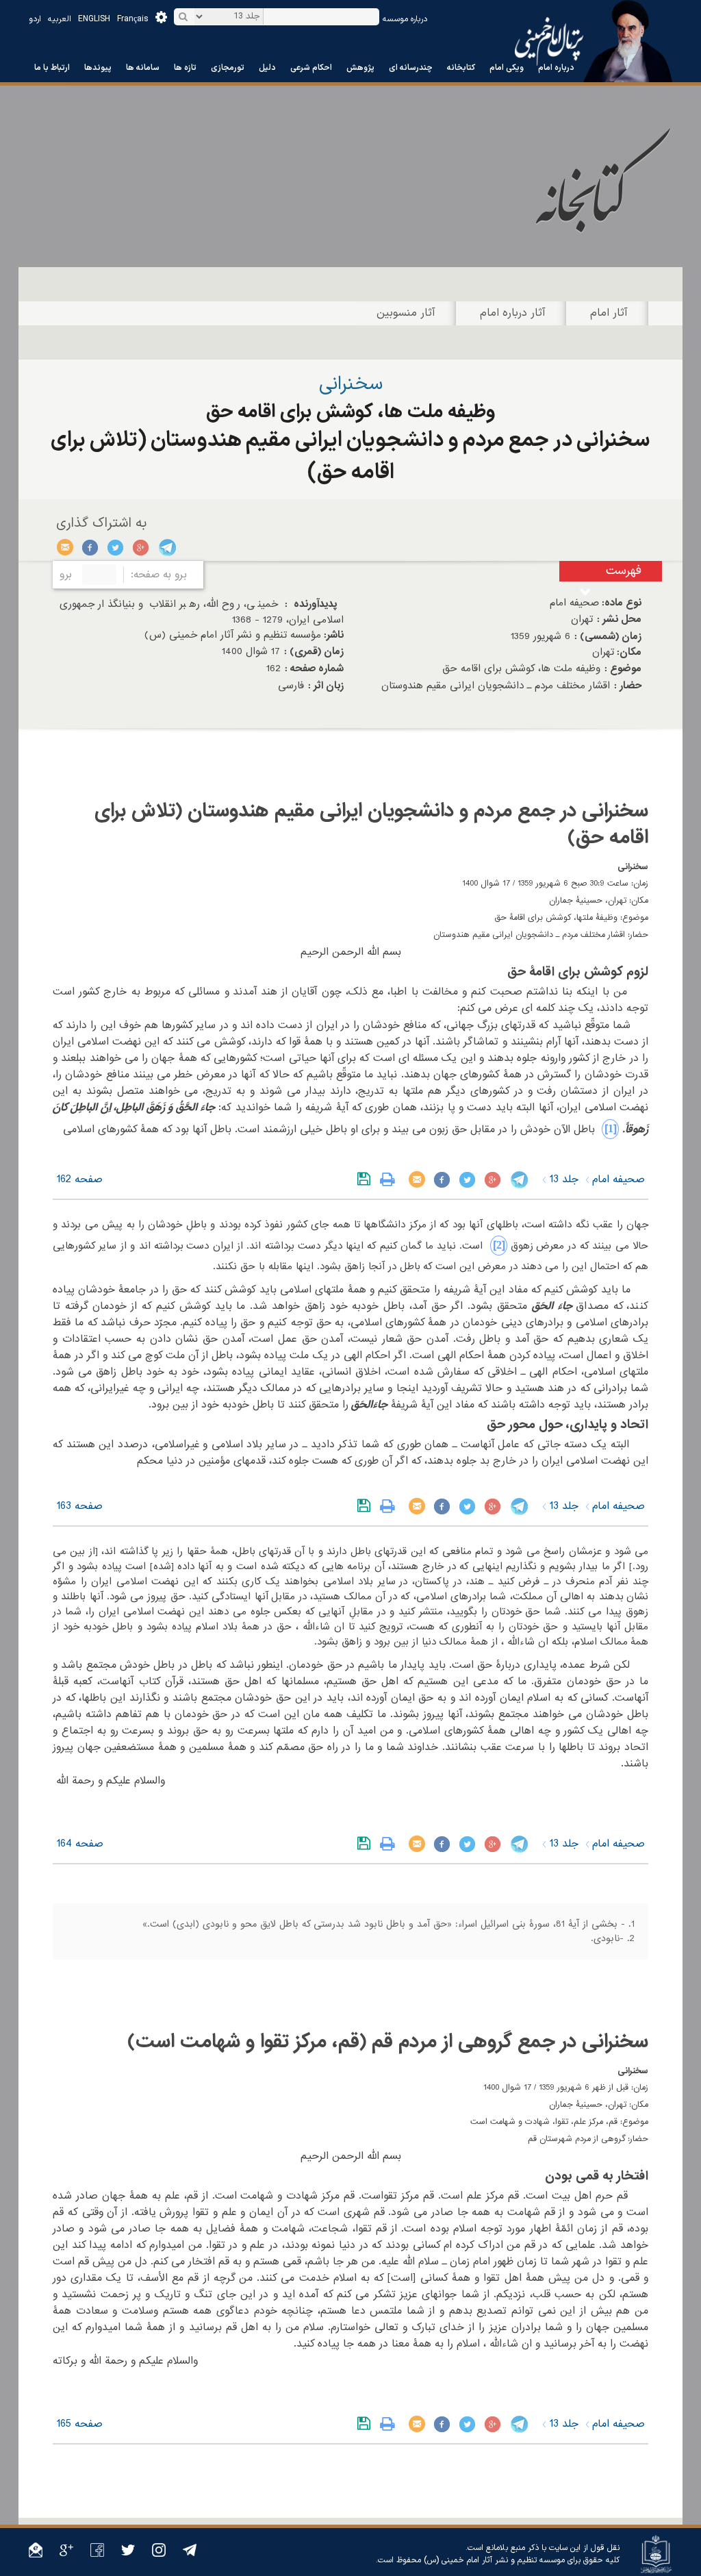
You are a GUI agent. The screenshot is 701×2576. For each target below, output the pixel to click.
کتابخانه (461, 68)
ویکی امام (507, 68)
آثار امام (609, 313)
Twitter (116, 547)
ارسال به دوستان (65, 547)
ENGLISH (94, 19)
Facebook (91, 547)
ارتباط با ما (52, 68)
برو (66, 575)
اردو (35, 19)
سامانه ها (143, 68)
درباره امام (556, 68)
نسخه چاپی (391, 1179)
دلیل (267, 68)
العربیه (60, 19)
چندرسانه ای (411, 68)
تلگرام (167, 547)
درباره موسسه (405, 19)
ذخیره (367, 1179)
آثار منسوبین (406, 313)
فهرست (624, 571)
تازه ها (185, 68)
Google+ (141, 547)
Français (133, 19)
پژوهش (360, 68)
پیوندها (98, 68)
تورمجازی (228, 68)
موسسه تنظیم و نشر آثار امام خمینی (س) (494, 2560)
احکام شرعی (311, 68)
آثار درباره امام (513, 313)
